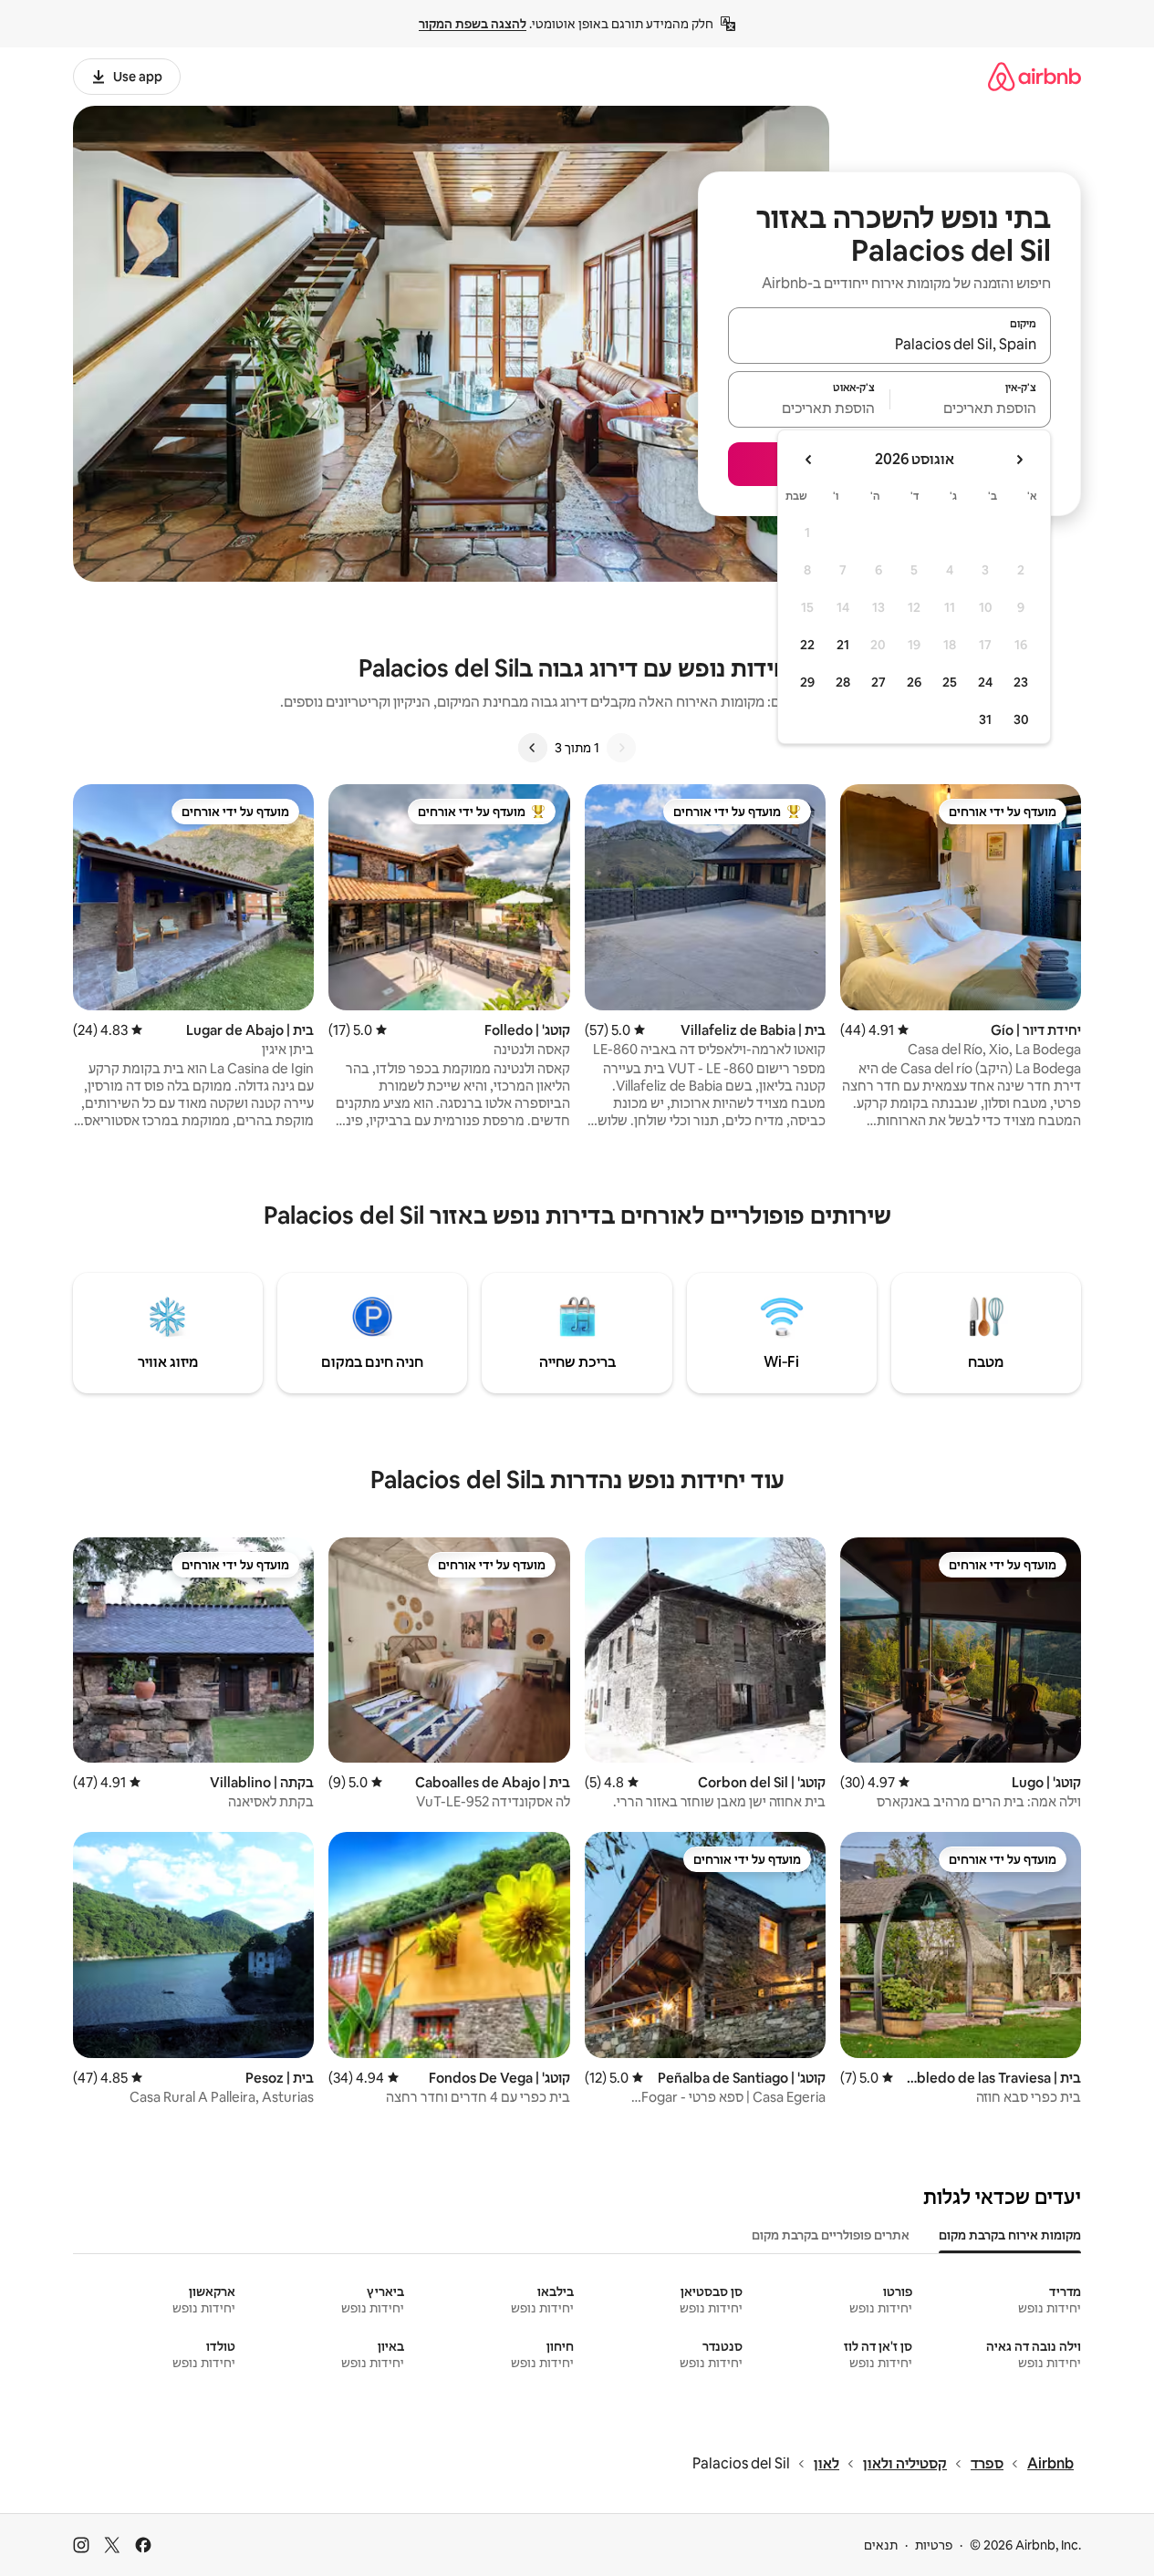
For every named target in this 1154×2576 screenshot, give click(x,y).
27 (878, 682)
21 (843, 645)
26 (914, 682)
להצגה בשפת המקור (473, 24)
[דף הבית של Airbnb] (1034, 76)
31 (985, 719)
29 (807, 682)
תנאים (881, 2545)
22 (807, 645)
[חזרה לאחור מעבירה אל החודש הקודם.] (1019, 460)
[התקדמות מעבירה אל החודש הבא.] (809, 460)
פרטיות (934, 2545)
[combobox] (889, 344)
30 (1021, 719)
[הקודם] (621, 748)
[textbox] (971, 408)
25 (950, 682)
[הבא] (533, 748)
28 (843, 682)
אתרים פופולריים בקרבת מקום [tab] (831, 2235)
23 (1021, 682)
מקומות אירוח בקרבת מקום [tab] (1010, 2235)
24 (985, 682)
